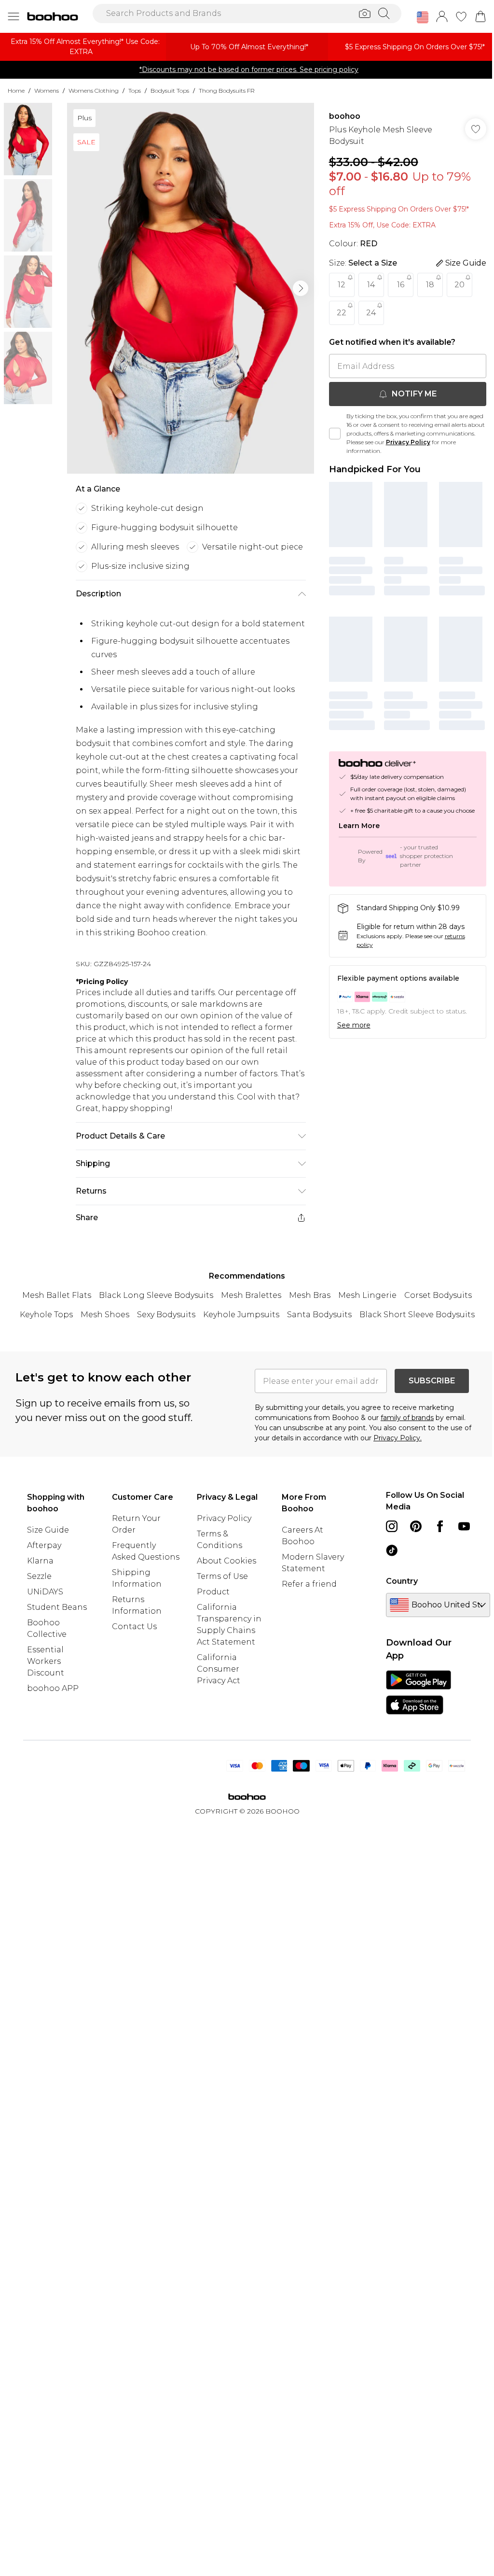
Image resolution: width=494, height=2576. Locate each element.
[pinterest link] (416, 1526)
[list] (191, 288)
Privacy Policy (408, 442)
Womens (47, 91)
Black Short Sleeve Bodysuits (417, 1315)
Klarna (40, 1561)
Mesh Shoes (105, 1315)
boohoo (345, 116)
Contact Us (134, 1626)
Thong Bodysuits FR (227, 91)
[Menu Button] (14, 16)
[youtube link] (464, 1526)
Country (402, 1581)
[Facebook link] (440, 1526)
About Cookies (226, 1561)
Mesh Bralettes (251, 1295)
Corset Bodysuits (438, 1295)
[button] (423, 17)
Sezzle (39, 1576)
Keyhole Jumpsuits (241, 1315)
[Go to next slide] (301, 288)
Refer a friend (309, 1584)
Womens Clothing (94, 91)
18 (430, 285)
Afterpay (44, 1545)
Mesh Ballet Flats (57, 1295)
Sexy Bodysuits (166, 1315)
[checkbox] (335, 434)
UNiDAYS (45, 1592)
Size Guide (48, 1530)
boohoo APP (53, 1688)
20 (460, 285)
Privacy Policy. (398, 1438)
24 (371, 313)
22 (342, 313)
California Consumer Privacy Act (219, 1669)
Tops (135, 91)
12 (342, 285)
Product (213, 1592)
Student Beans (57, 1607)
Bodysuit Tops (170, 91)
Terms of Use (222, 1576)
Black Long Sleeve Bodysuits (156, 1295)
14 (371, 285)
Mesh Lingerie (367, 1295)
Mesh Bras (310, 1295)
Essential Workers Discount (46, 1661)
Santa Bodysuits (319, 1315)
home (16, 91)
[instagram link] (392, 1526)
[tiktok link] (392, 1550)
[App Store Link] (419, 1692)
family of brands (407, 1418)
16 (401, 285)
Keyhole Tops (46, 1315)
